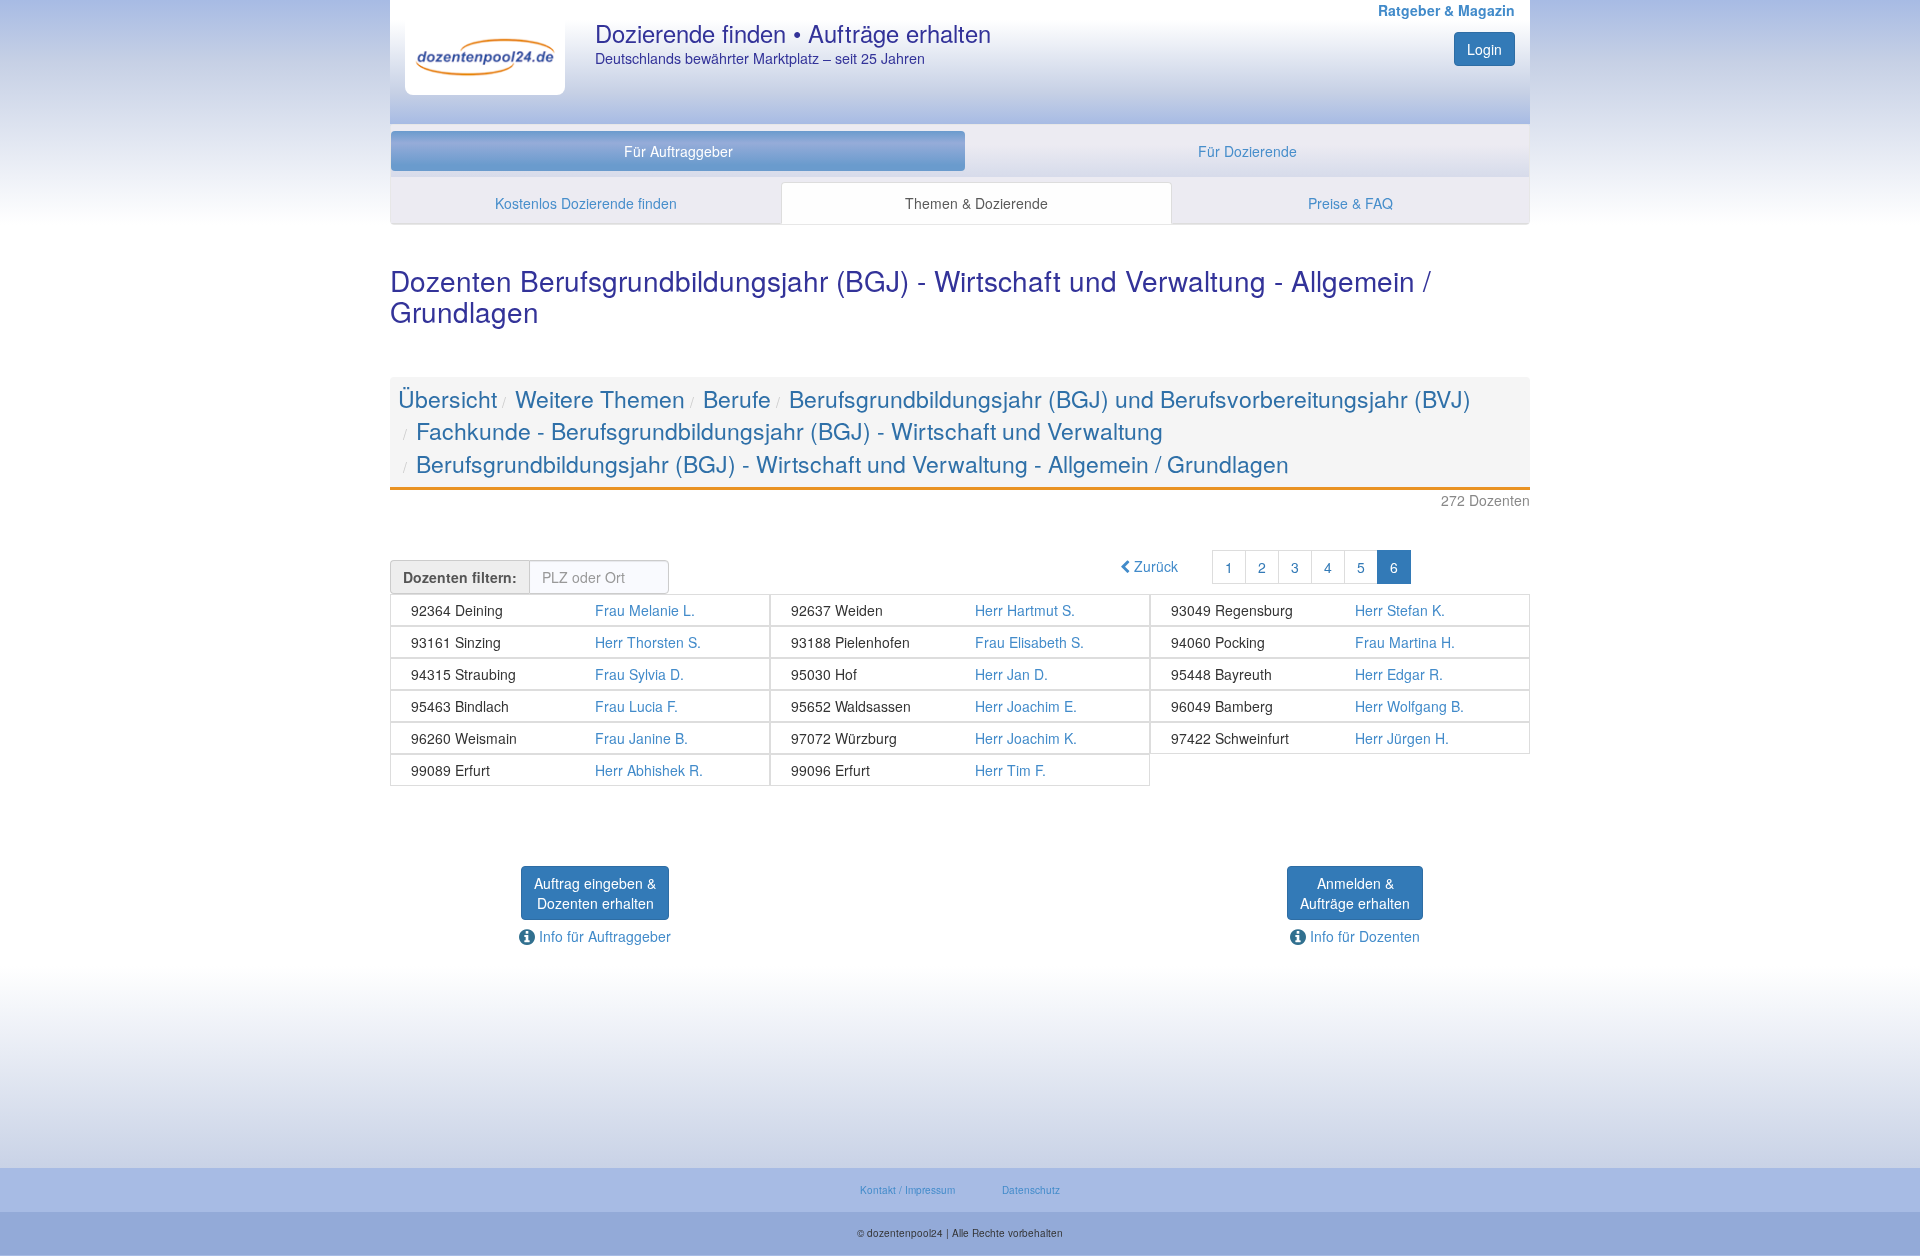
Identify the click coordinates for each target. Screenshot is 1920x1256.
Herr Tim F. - (960, 770)
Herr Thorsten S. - (580, 642)
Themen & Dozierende (976, 203)
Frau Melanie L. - (580, 610)
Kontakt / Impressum (907, 1190)
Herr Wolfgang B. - (1340, 706)
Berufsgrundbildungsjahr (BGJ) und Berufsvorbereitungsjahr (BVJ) (1130, 398)
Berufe (737, 398)
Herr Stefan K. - (1340, 610)
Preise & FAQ (1350, 203)
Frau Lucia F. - (580, 706)
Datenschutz (1031, 1190)
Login (1484, 49)
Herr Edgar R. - (1340, 674)
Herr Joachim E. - (960, 706)
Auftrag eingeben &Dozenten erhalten (595, 893)
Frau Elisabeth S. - (960, 642)
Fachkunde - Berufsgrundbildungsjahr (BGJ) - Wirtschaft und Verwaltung (789, 430)
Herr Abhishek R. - (580, 770)
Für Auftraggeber (678, 151)
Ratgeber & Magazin (1446, 10)
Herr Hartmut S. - (960, 610)
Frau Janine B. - (580, 738)
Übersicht (447, 398)
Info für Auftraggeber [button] (603, 936)
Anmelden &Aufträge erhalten (1355, 893)
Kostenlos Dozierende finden (586, 203)
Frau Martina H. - (1340, 642)
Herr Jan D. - (960, 674)
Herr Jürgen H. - (1340, 738)
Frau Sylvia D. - (580, 674)
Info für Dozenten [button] (1363, 936)
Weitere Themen (600, 398)
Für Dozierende (1247, 151)
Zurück (1154, 566)
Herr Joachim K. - (960, 738)
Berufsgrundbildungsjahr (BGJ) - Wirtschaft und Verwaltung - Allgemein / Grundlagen (852, 463)
